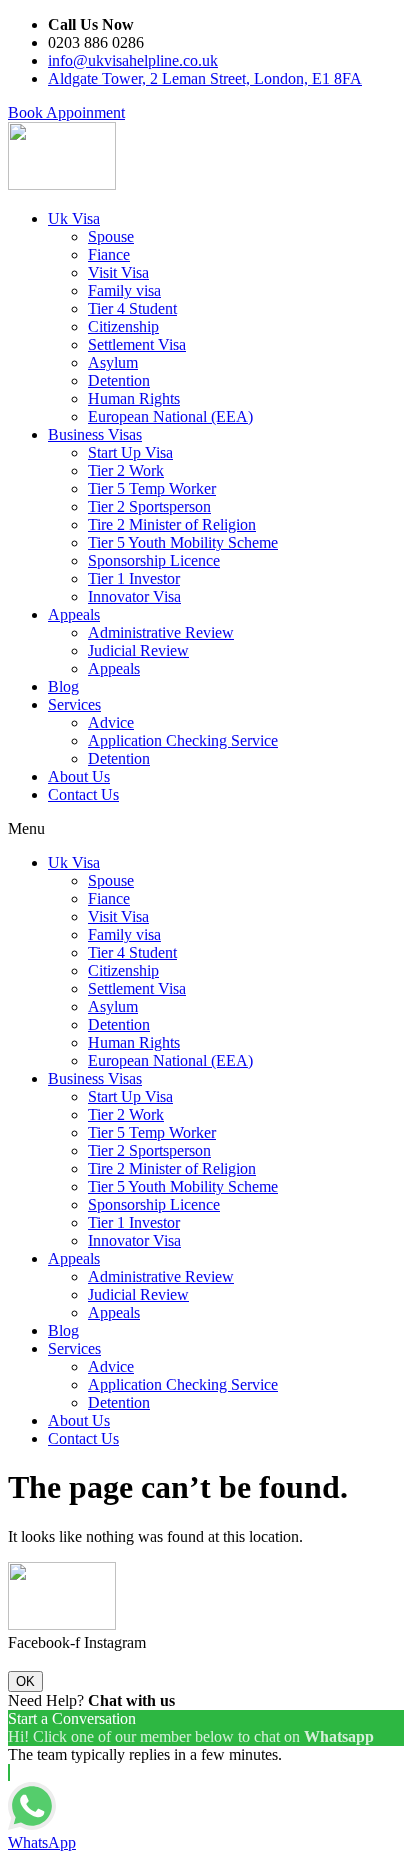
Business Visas (95, 434)
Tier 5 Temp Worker (152, 488)
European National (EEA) (170, 416)
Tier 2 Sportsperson (149, 506)
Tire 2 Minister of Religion (172, 524)
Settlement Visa (137, 344)
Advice (111, 722)
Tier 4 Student (132, 308)
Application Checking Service (183, 740)
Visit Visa (118, 272)
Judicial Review (138, 650)
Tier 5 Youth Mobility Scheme (183, 542)
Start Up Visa (130, 452)
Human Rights (134, 398)
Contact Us (83, 794)
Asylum (113, 362)
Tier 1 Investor (134, 578)
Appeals (74, 614)
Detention (119, 380)
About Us (79, 776)
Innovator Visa (134, 596)
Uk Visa (74, 218)
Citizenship (123, 326)
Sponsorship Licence (154, 560)
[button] (66, 112)
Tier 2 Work (126, 470)
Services (74, 704)
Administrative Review (161, 632)
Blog (63, 686)
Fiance (109, 254)
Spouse (111, 236)
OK (25, 1681)
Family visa (124, 290)
